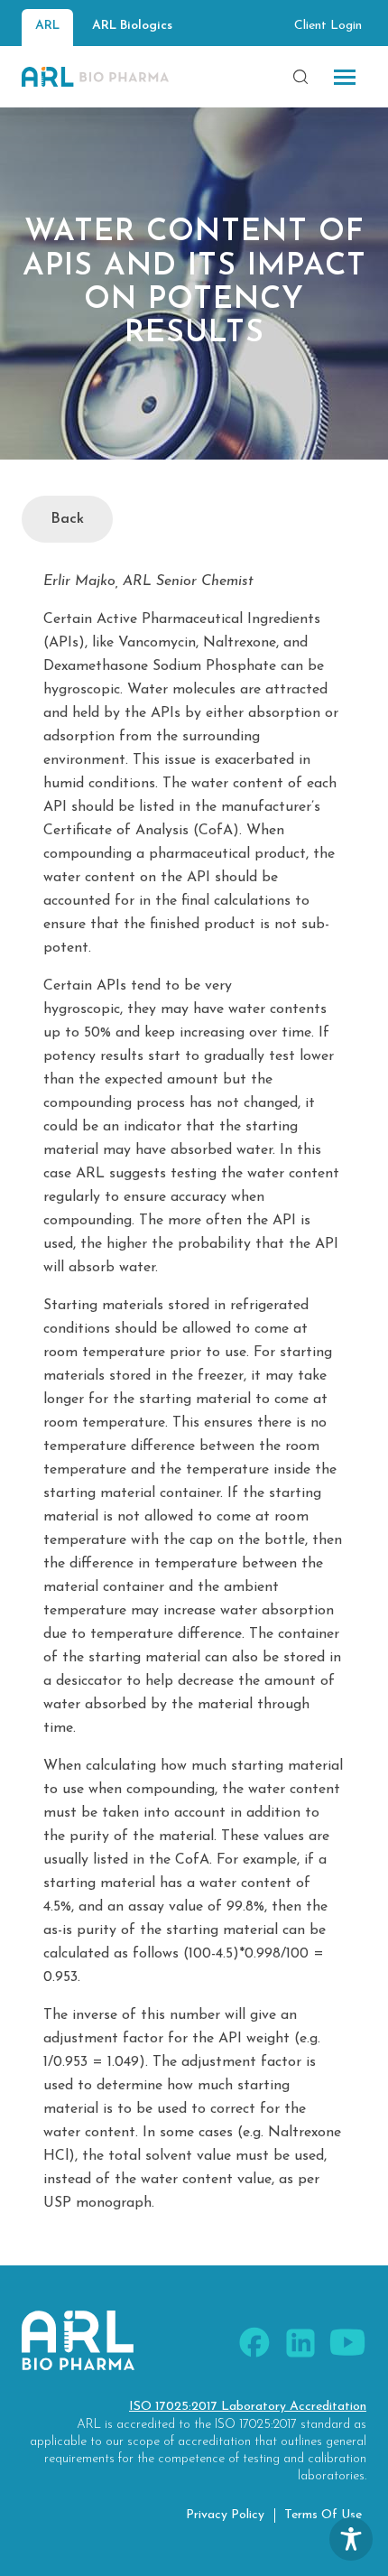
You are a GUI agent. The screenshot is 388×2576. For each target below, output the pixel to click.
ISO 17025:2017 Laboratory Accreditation (248, 2407)
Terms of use (323, 2515)
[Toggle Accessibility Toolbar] (351, 2539)
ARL (47, 26)
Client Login (328, 26)
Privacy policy (225, 2515)
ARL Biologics (132, 26)
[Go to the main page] (95, 77)
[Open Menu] (345, 77)
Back (67, 519)
